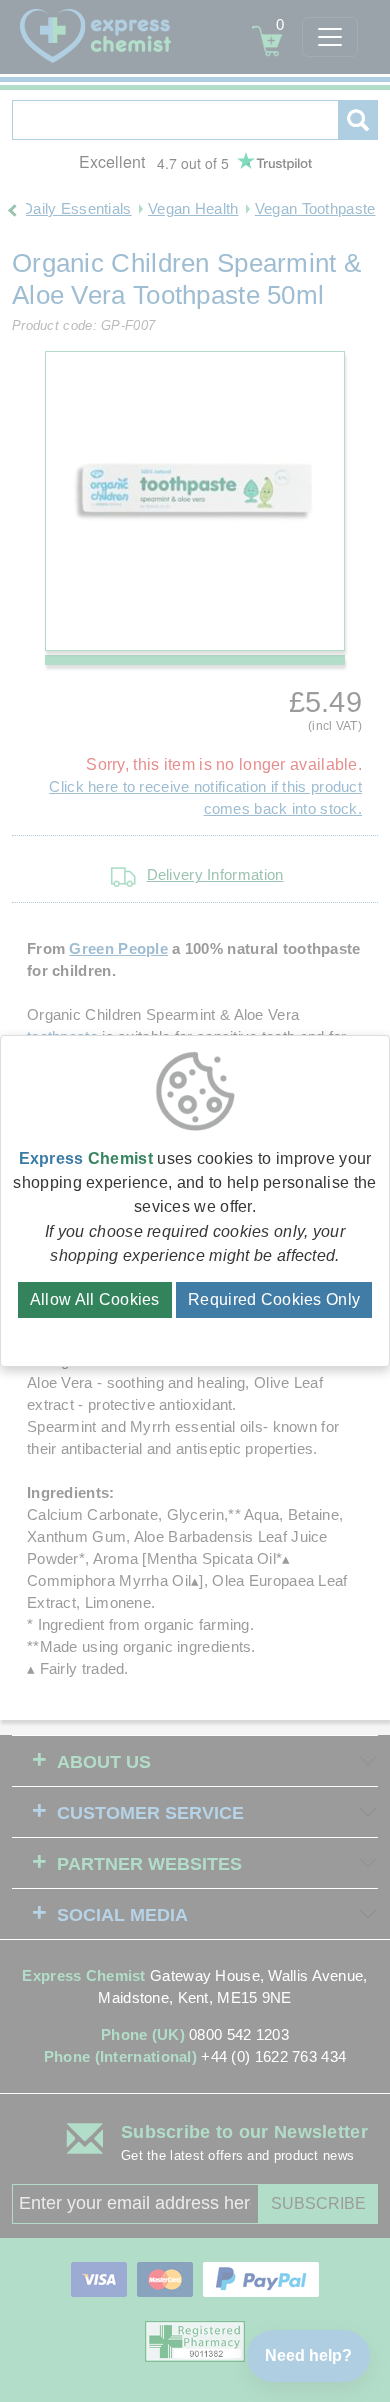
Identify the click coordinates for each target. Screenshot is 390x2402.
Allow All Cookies (95, 1299)
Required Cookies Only (274, 1299)
